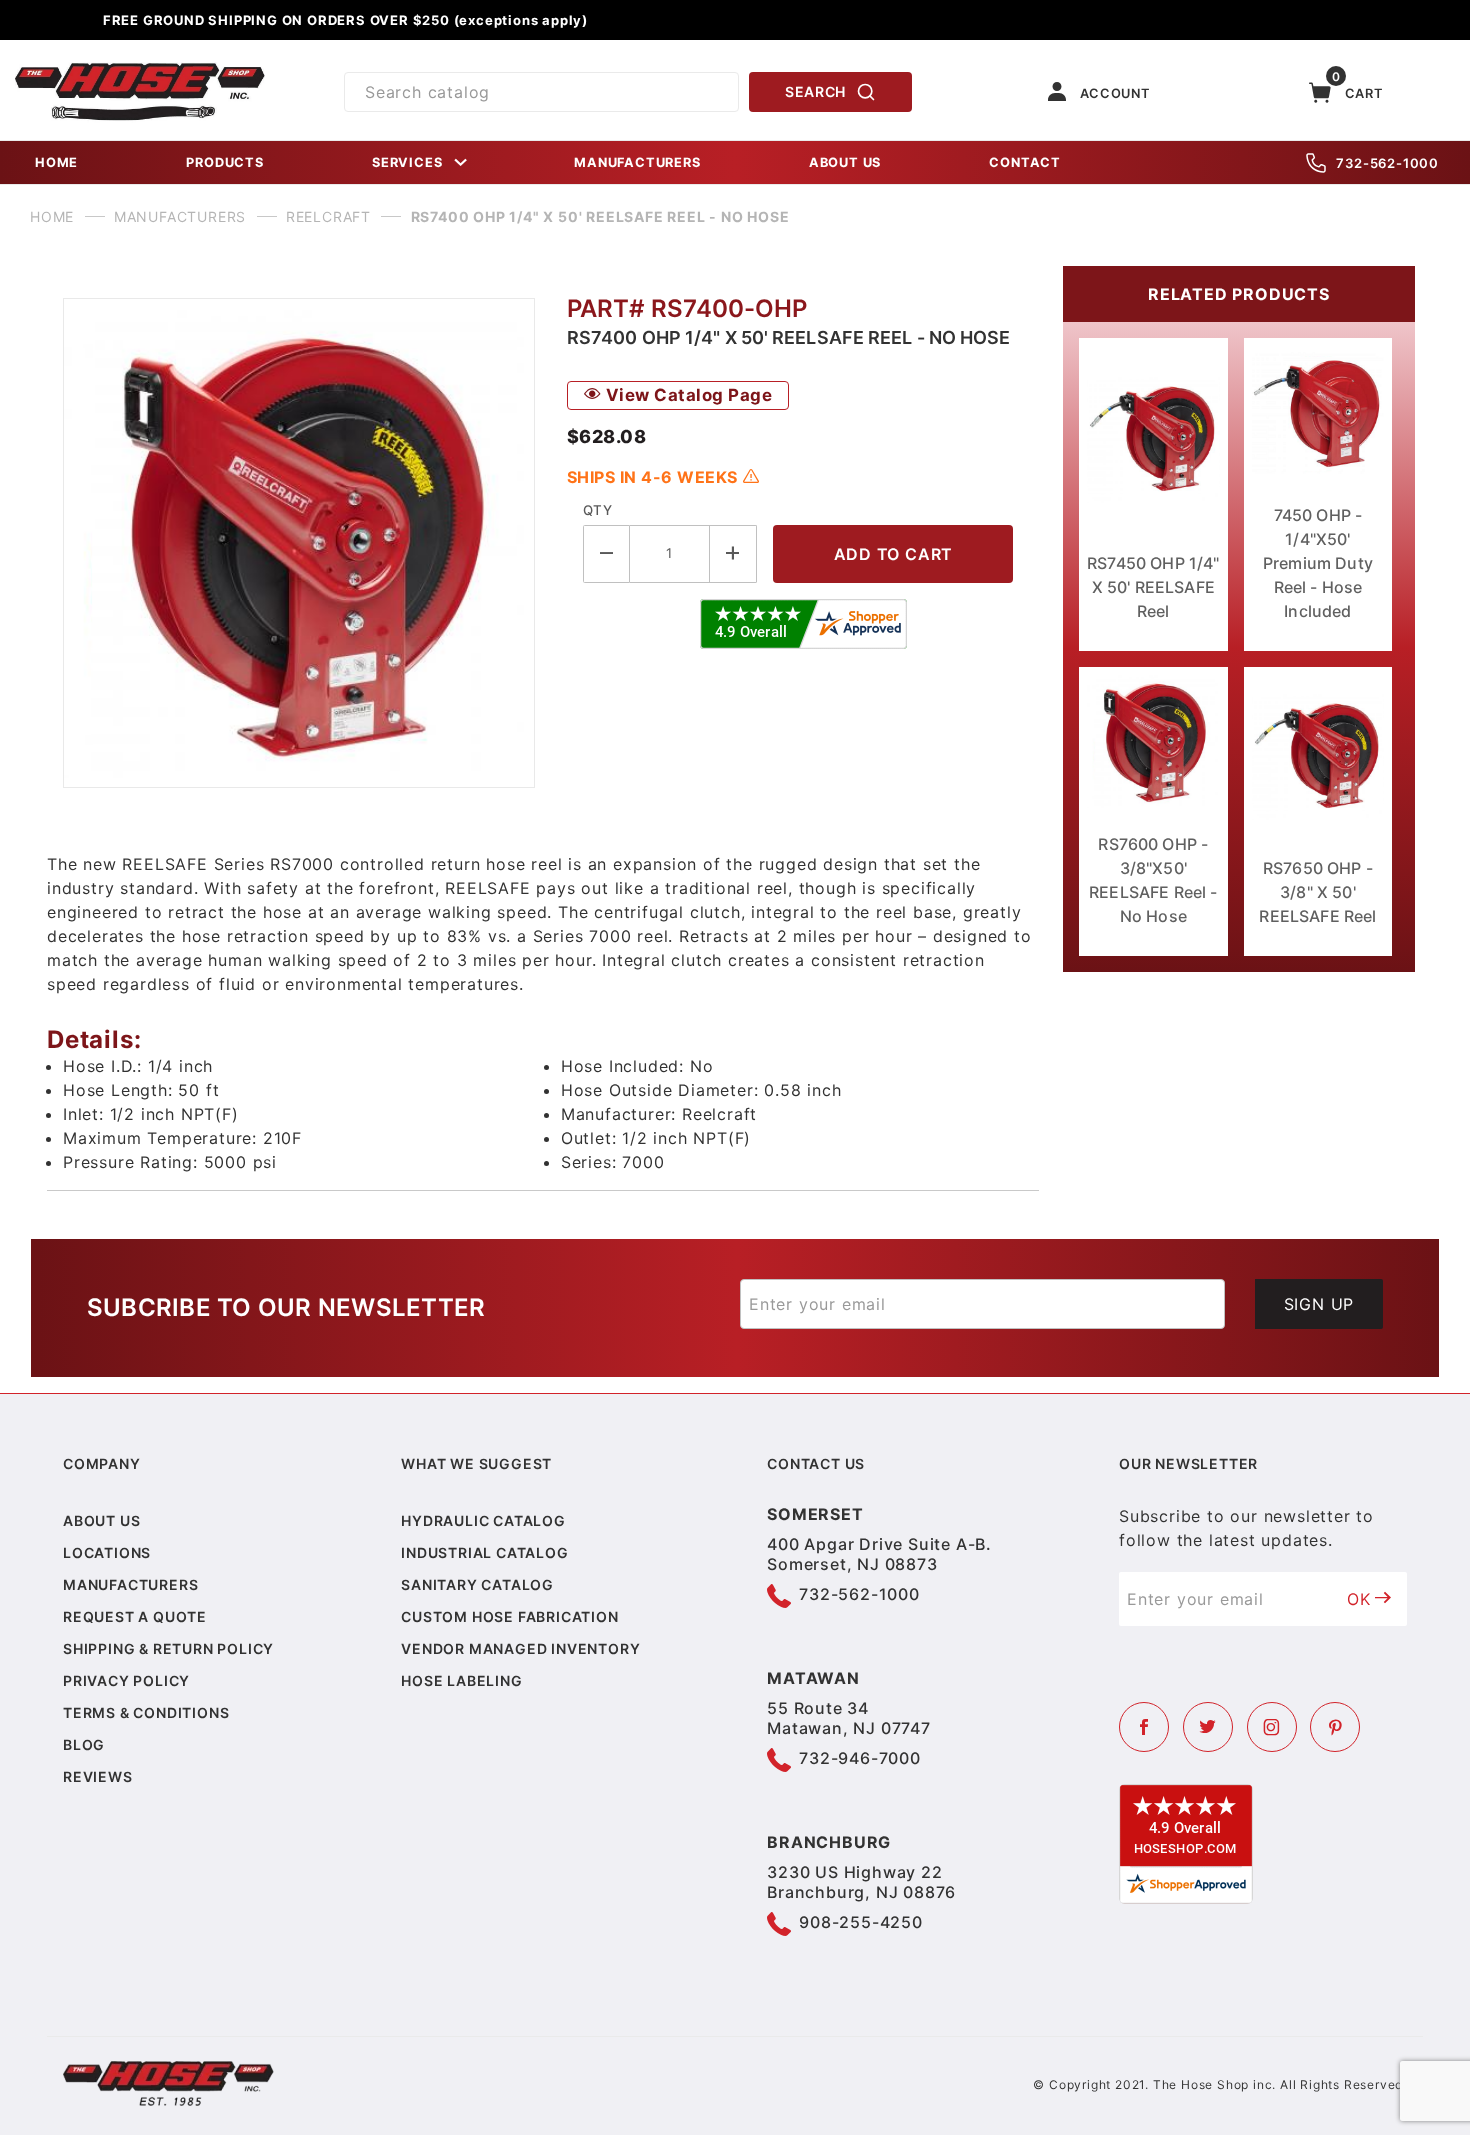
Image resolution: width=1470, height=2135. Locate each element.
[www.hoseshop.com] (140, 70)
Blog (84, 1744)
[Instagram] (1272, 1727)
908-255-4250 (861, 1922)
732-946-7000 (860, 1758)
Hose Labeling (461, 1680)
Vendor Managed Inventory (520, 1648)
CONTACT (1025, 162)
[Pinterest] (1335, 1727)
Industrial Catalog (484, 1552)
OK (1359, 1599)
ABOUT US (845, 162)
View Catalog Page (686, 395)
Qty (597, 510)
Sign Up (1319, 1304)
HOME (56, 162)
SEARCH (815, 91)
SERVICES (407, 162)
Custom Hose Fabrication (509, 1616)
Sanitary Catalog (477, 1584)
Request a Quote (135, 1616)
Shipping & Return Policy (168, 1648)
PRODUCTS (224, 162)
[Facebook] (1144, 1727)
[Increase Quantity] (733, 553)
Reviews (98, 1776)
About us (101, 1520)
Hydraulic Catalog (483, 1520)
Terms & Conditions (146, 1712)
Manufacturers (130, 1584)
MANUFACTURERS (637, 162)
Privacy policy (126, 1680)
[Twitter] (1208, 1727)
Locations (107, 1552)
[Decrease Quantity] (606, 553)
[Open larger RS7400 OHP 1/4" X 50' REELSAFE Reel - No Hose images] (299, 543)
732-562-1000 (1387, 163)
